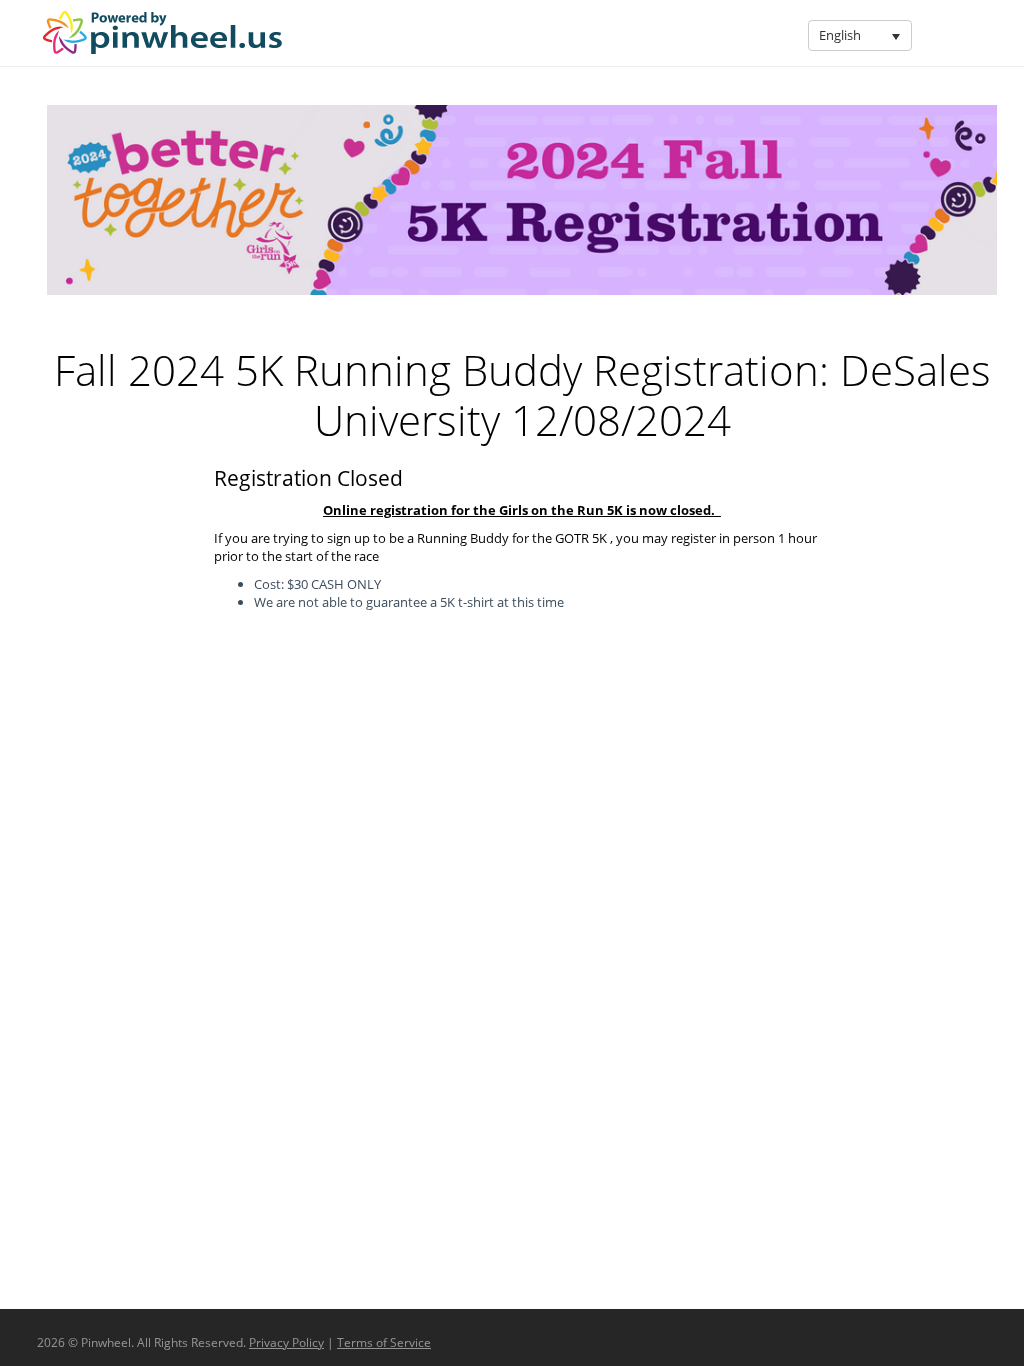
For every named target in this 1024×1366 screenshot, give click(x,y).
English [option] (840, 35)
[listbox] (860, 35)
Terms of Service (384, 1342)
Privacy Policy (286, 1342)
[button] (896, 35)
